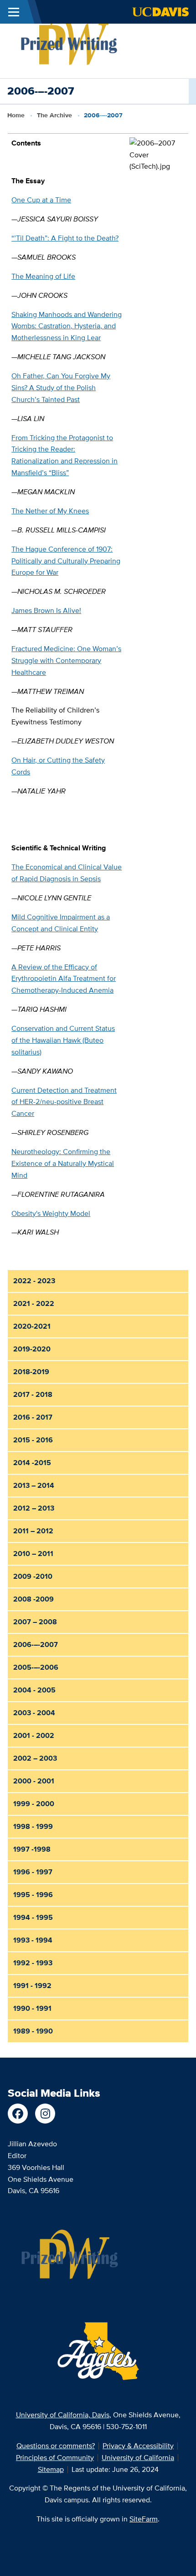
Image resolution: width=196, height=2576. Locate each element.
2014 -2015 (32, 1463)
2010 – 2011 (33, 1554)
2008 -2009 (34, 1599)
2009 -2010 (33, 1576)
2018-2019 (31, 1372)
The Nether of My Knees (50, 511)
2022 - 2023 (34, 1281)
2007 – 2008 (35, 1622)
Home (16, 115)
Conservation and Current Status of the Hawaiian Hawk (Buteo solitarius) (63, 1040)
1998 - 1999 (33, 1826)
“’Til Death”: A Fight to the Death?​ (65, 238)
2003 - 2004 (34, 1713)
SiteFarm (144, 2519)
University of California (138, 2458)
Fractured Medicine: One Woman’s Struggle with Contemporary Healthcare (66, 660)
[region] (98, 688)
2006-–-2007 (36, 1645)
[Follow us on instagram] (45, 2114)
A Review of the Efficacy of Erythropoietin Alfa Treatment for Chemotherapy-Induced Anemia (64, 979)
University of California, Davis (63, 2415)
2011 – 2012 (33, 1531)
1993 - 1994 (33, 1940)
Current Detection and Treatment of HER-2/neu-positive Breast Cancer (64, 1102)
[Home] (70, 41)
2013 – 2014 (34, 1485)
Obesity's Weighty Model (51, 1213)
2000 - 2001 (34, 1781)
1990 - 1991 (32, 2008)
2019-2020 (32, 1349)
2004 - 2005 (34, 1690)
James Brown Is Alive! (46, 610)
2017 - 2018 (33, 1394)
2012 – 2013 (34, 1508)
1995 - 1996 (33, 1895)
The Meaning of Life (43, 276)
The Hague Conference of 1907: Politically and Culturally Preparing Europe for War (66, 561)
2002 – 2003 (35, 1758)
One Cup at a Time (41, 200)
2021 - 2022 (34, 1303)
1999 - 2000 (34, 1804)
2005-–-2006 (36, 1667)
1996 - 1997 (33, 1872)
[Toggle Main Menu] (14, 12)
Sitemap (51, 2469)
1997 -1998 (32, 1849)
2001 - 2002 (34, 1735)
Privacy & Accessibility (138, 2446)
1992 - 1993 (33, 1963)
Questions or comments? (56, 2446)
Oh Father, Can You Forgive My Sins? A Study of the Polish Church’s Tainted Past (61, 388)
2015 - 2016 (33, 1440)
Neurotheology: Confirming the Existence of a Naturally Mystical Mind (63, 1163)
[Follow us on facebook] (18, 2114)
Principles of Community (55, 2458)
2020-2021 (32, 1326)
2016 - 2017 (33, 1417)
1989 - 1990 (33, 2031)
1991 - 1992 (32, 1986)
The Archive (54, 115)
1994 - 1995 (33, 1917)
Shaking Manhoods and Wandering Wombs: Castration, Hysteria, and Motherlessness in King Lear (67, 326)
